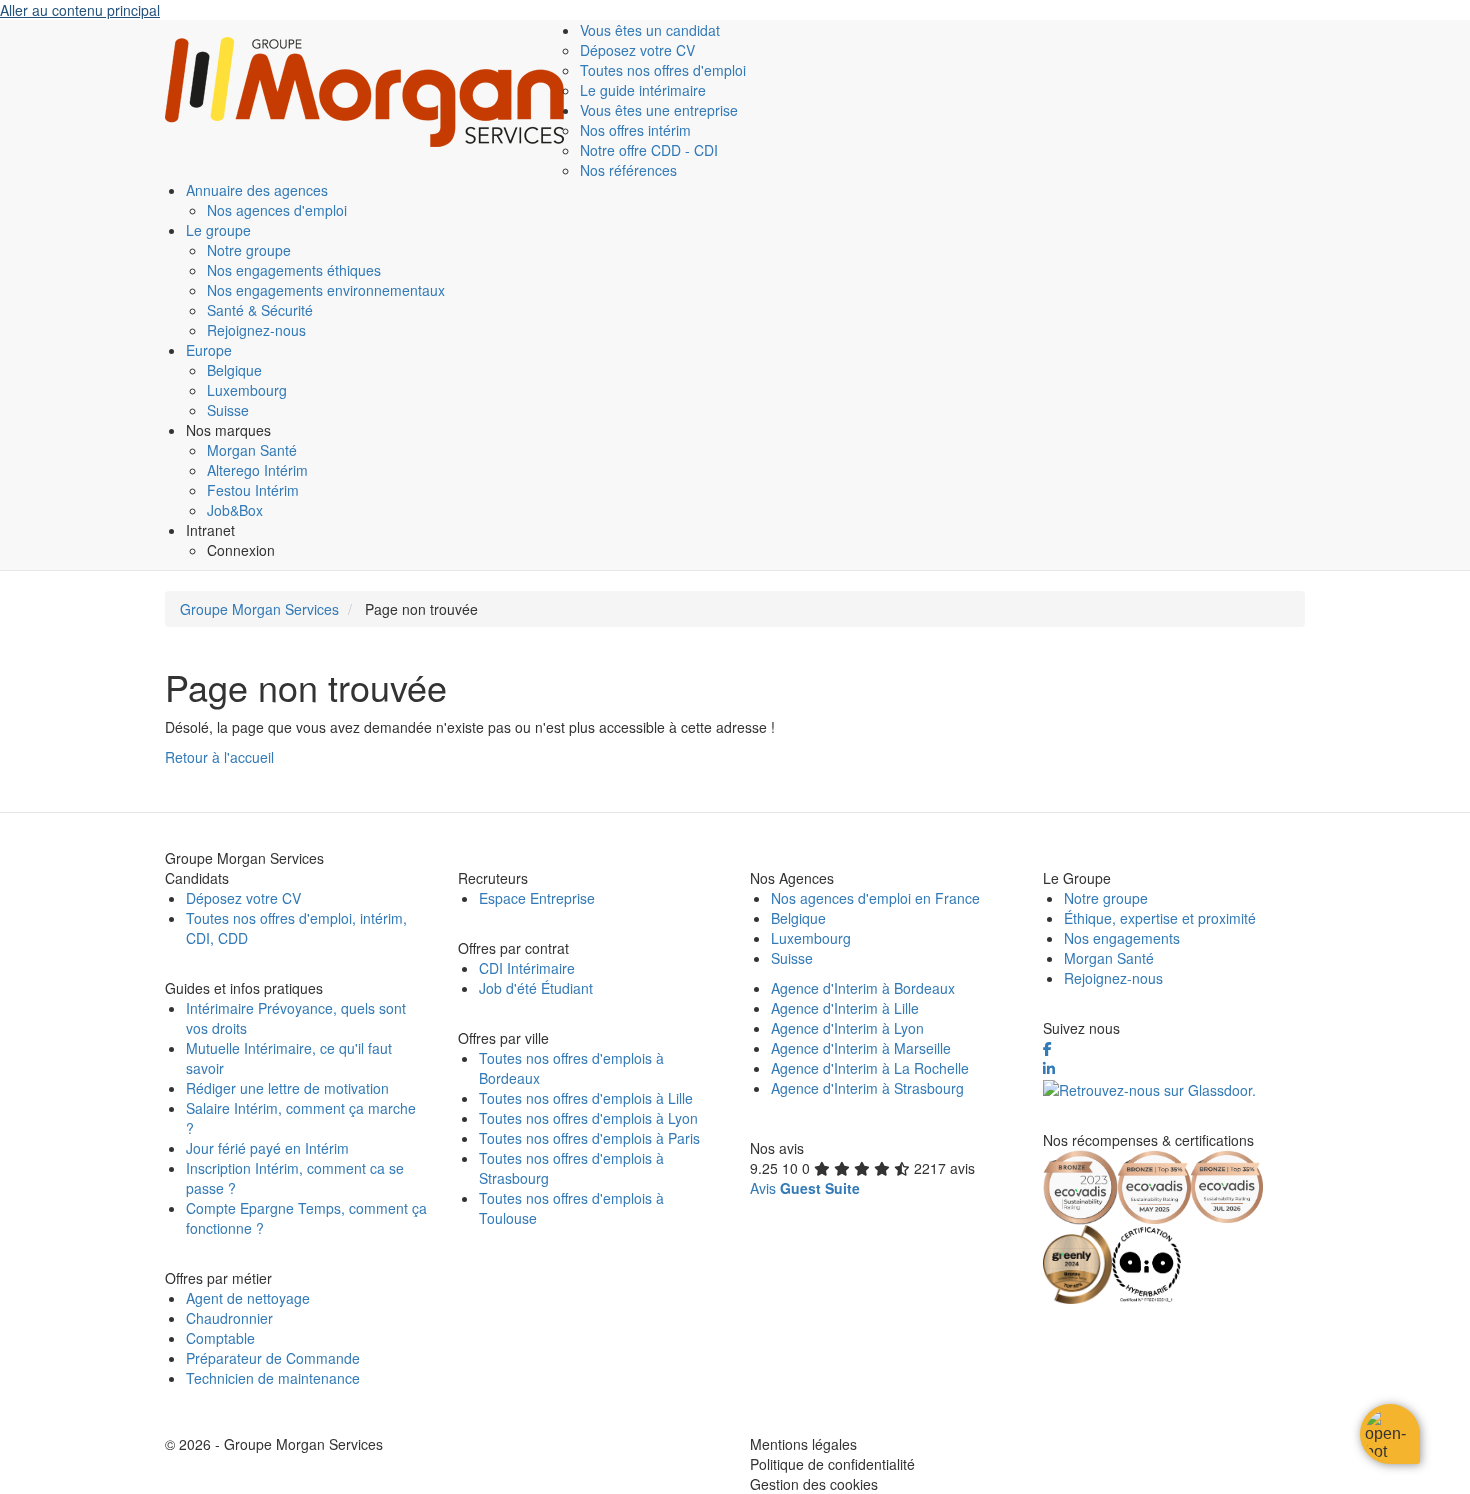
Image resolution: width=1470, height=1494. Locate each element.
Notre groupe (249, 250)
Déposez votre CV (637, 50)
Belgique (234, 370)
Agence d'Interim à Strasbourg (867, 1088)
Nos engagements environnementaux (326, 290)
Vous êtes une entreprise (659, 110)
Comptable (220, 1338)
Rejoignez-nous (256, 330)
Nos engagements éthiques (294, 270)
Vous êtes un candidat (650, 30)
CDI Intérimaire (527, 968)
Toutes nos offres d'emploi (663, 70)
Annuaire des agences (257, 190)
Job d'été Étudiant (536, 988)
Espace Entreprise (537, 898)
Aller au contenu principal (80, 10)
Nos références (628, 170)
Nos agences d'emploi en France (875, 898)
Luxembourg (247, 390)
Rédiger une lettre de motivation (287, 1088)
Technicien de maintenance (273, 1378)
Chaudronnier (229, 1318)
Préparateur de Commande (273, 1358)
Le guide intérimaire (643, 90)
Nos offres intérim (635, 130)
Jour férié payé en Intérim (267, 1148)
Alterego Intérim (257, 470)
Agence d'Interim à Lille (845, 1008)
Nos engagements (1122, 938)
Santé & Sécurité (260, 310)
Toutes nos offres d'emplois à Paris (589, 1138)
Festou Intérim (253, 490)
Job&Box (235, 510)
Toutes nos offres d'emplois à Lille (586, 1098)
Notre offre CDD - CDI (649, 150)
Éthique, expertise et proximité (1160, 918)
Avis (805, 1188)
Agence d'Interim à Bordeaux (863, 988)
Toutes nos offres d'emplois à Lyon (588, 1118)
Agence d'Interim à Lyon (847, 1028)
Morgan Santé (252, 450)
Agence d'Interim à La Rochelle (870, 1068)
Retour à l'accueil (219, 757)
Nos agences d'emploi (277, 210)
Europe (209, 350)
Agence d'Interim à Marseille (861, 1048)
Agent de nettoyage (248, 1298)
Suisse (228, 410)
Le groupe (218, 230)
